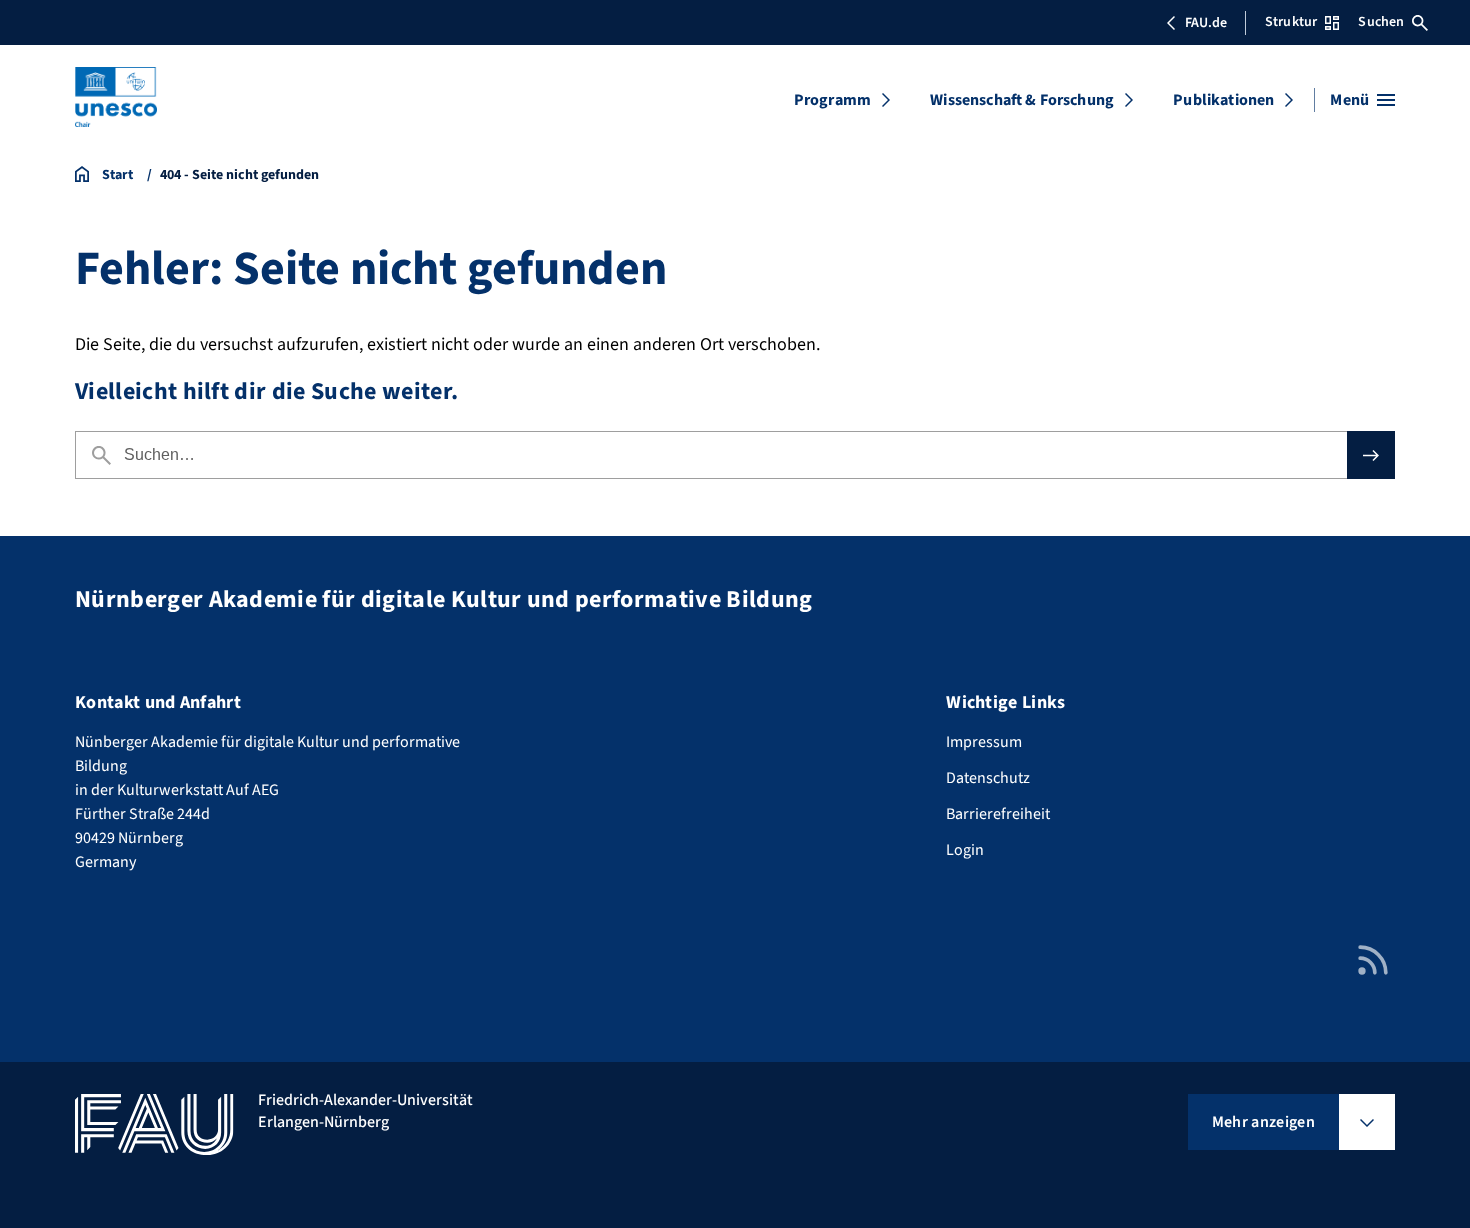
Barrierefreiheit (998, 814)
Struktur (1291, 22)
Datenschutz (988, 778)
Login (965, 850)
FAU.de (1206, 23)
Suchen (1381, 22)
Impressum (984, 742)
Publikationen (1223, 100)
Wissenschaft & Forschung (1022, 100)
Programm (832, 100)
